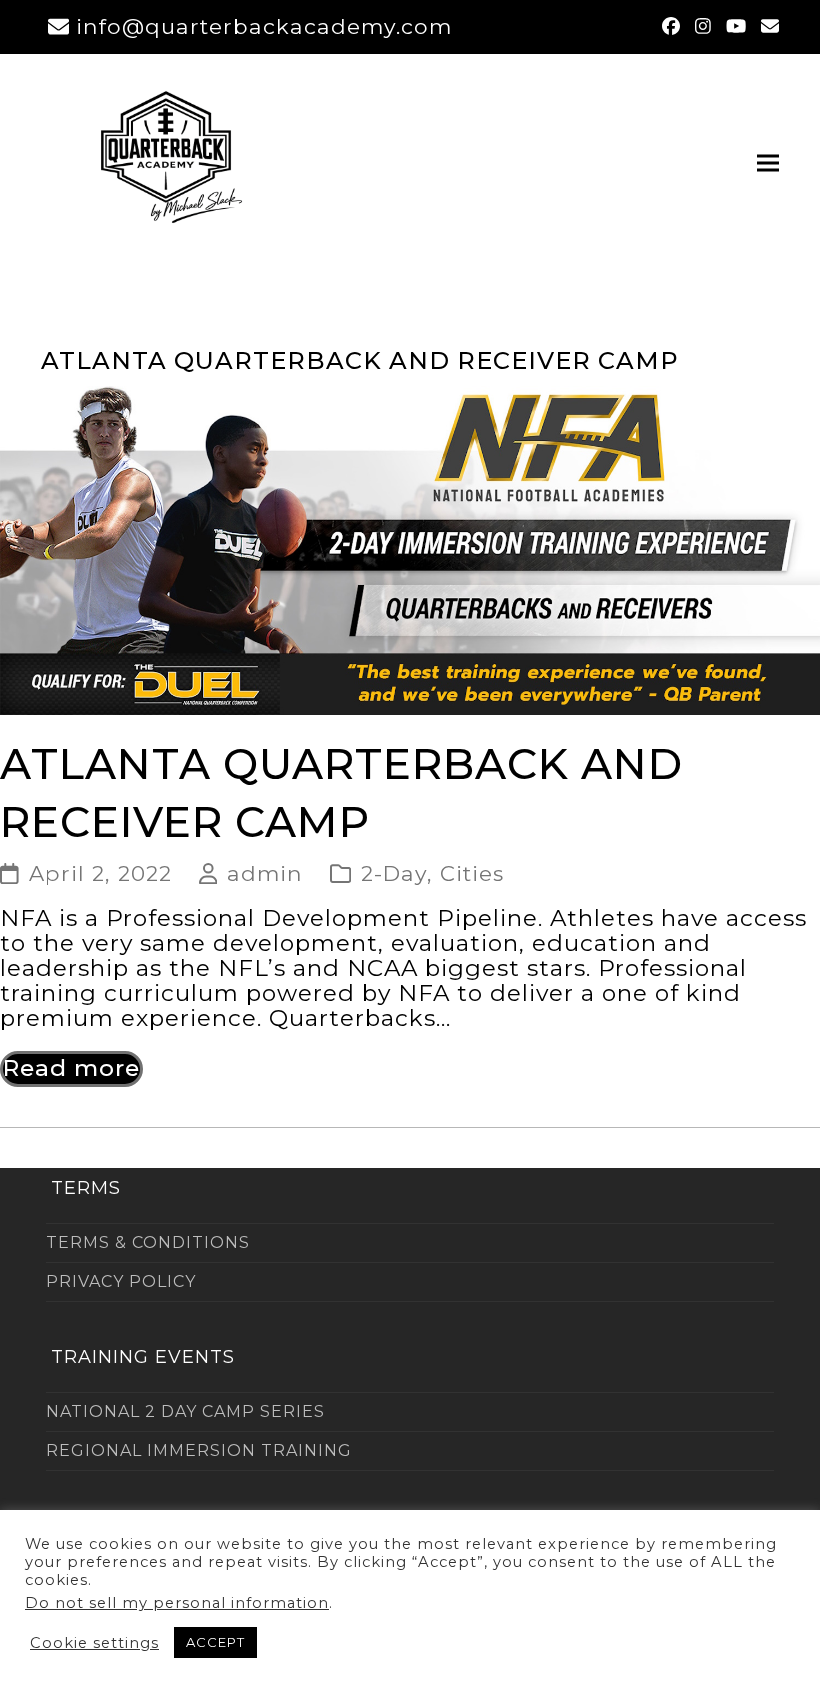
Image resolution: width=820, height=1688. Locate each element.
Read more (71, 1068)
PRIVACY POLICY (121, 1281)
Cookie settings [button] (94, 1643)
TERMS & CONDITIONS (148, 1242)
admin (265, 873)
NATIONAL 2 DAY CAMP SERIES (185, 1411)
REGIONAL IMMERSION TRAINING (199, 1450)
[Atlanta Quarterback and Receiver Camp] (410, 548)
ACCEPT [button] (215, 1642)
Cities (472, 873)
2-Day (394, 873)
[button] (768, 162)
